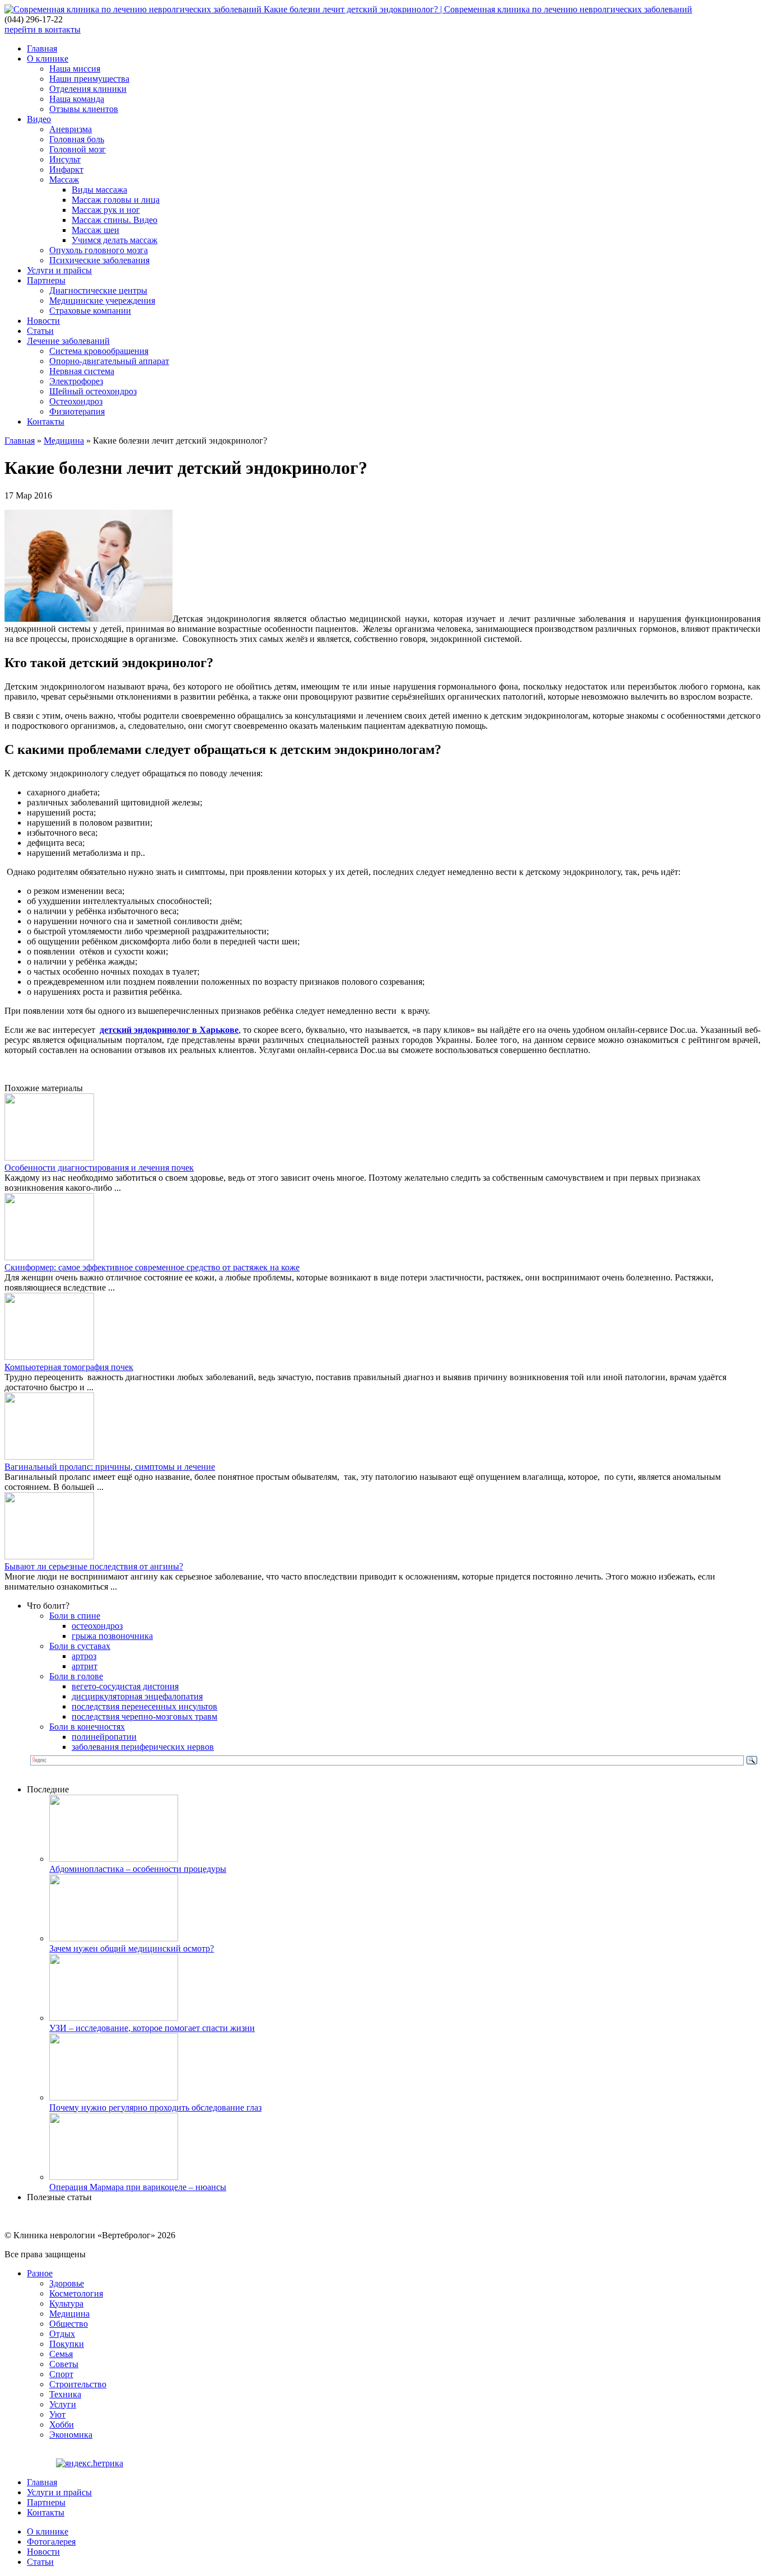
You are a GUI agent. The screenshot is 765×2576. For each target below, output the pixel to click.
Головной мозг (78, 149)
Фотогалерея (51, 2542)
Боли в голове (76, 1676)
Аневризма (71, 129)
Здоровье (67, 2283)
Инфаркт (66, 169)
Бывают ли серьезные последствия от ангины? (94, 1566)
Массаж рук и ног (106, 210)
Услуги (63, 2404)
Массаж (64, 180)
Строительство (78, 2384)
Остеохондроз (76, 401)
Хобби (62, 2424)
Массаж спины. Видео (115, 220)
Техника (65, 2394)
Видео (39, 119)
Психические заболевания (99, 260)
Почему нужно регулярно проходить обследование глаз (155, 2107)
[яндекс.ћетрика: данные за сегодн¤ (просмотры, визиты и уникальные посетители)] (90, 2463)
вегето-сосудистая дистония (125, 1686)
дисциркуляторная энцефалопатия (137, 1696)
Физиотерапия (77, 411)
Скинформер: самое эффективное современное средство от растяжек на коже (152, 1267)
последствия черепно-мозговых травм (144, 1716)
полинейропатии (104, 1737)
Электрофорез (76, 381)
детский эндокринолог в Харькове (169, 1030)
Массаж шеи (95, 230)
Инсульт (65, 159)
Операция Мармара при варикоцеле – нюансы (138, 2187)
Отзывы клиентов (84, 109)
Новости (43, 321)
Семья (61, 2354)
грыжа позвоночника (112, 1636)
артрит (85, 1666)
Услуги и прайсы (59, 270)
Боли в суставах (80, 1646)
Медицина (64, 441)
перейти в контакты (43, 29)
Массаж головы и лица (116, 200)
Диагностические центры (98, 290)
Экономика (71, 2435)
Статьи (40, 331)
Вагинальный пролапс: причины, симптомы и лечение (110, 1467)
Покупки (67, 2344)
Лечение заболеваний (68, 341)
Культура (66, 2304)
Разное (40, 2273)
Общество (69, 2324)
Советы (64, 2364)
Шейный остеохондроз (93, 391)
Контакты (46, 421)
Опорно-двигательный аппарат (109, 361)
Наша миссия (75, 69)
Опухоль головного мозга (99, 250)
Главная (42, 48)
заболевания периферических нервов (143, 1747)
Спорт (61, 2374)
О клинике (48, 59)
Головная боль (77, 139)
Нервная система (82, 371)
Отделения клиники (88, 89)
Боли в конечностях (87, 1727)
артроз (84, 1656)
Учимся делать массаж (115, 240)
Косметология (76, 2293)
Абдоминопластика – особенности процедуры (138, 1869)
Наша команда (77, 99)
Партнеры (46, 280)
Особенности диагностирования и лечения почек (99, 1168)
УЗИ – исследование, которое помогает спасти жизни (152, 2028)
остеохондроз (97, 1626)
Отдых (62, 2334)
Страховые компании (90, 311)
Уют (57, 2414)
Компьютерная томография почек (69, 1367)
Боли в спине (75, 1616)
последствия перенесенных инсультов (144, 1706)
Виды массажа (99, 190)
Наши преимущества (89, 79)
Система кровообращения (99, 351)
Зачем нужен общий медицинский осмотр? (132, 1948)
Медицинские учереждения (102, 301)
